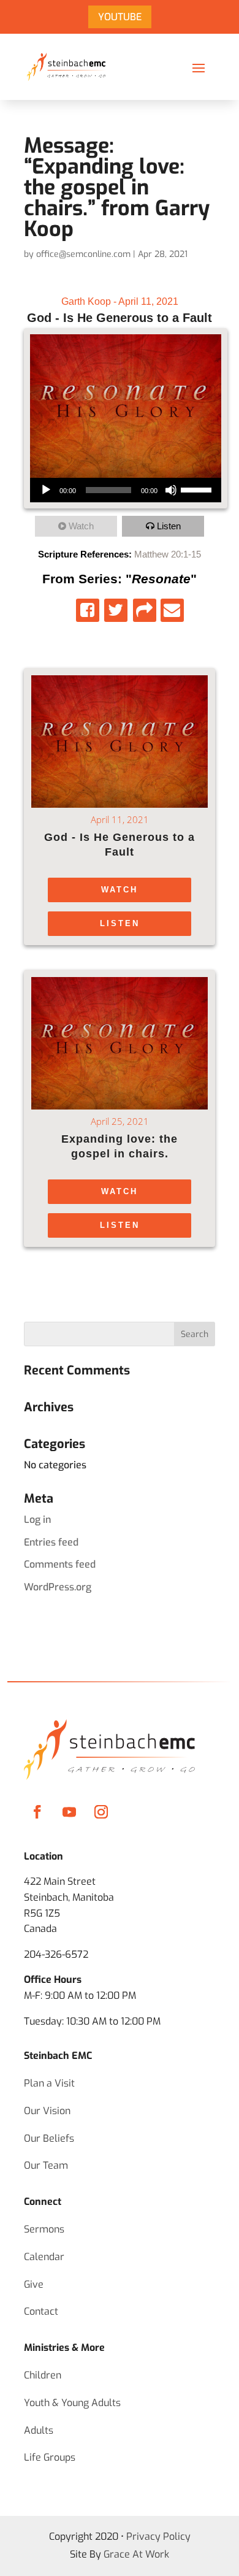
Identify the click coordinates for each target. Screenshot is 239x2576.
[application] (126, 490)
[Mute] (171, 490)
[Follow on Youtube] (69, 1812)
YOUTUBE (120, 17)
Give (34, 2284)
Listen (169, 526)
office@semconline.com (83, 254)
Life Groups (50, 2457)
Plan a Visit (49, 2083)
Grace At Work (136, 2554)
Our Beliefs (49, 2138)
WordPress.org (58, 1587)
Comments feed (60, 1564)
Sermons (44, 2229)
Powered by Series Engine (120, 1284)
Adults (39, 2430)
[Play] (46, 490)
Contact (41, 2311)
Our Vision (47, 2111)
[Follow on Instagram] (101, 1812)
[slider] (198, 489)
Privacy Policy (158, 2536)
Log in (37, 1520)
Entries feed (51, 1542)
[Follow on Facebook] (37, 1812)
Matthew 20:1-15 (168, 554)
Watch (81, 526)
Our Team (46, 2165)
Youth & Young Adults (72, 2403)
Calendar (44, 2257)
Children (43, 2375)
